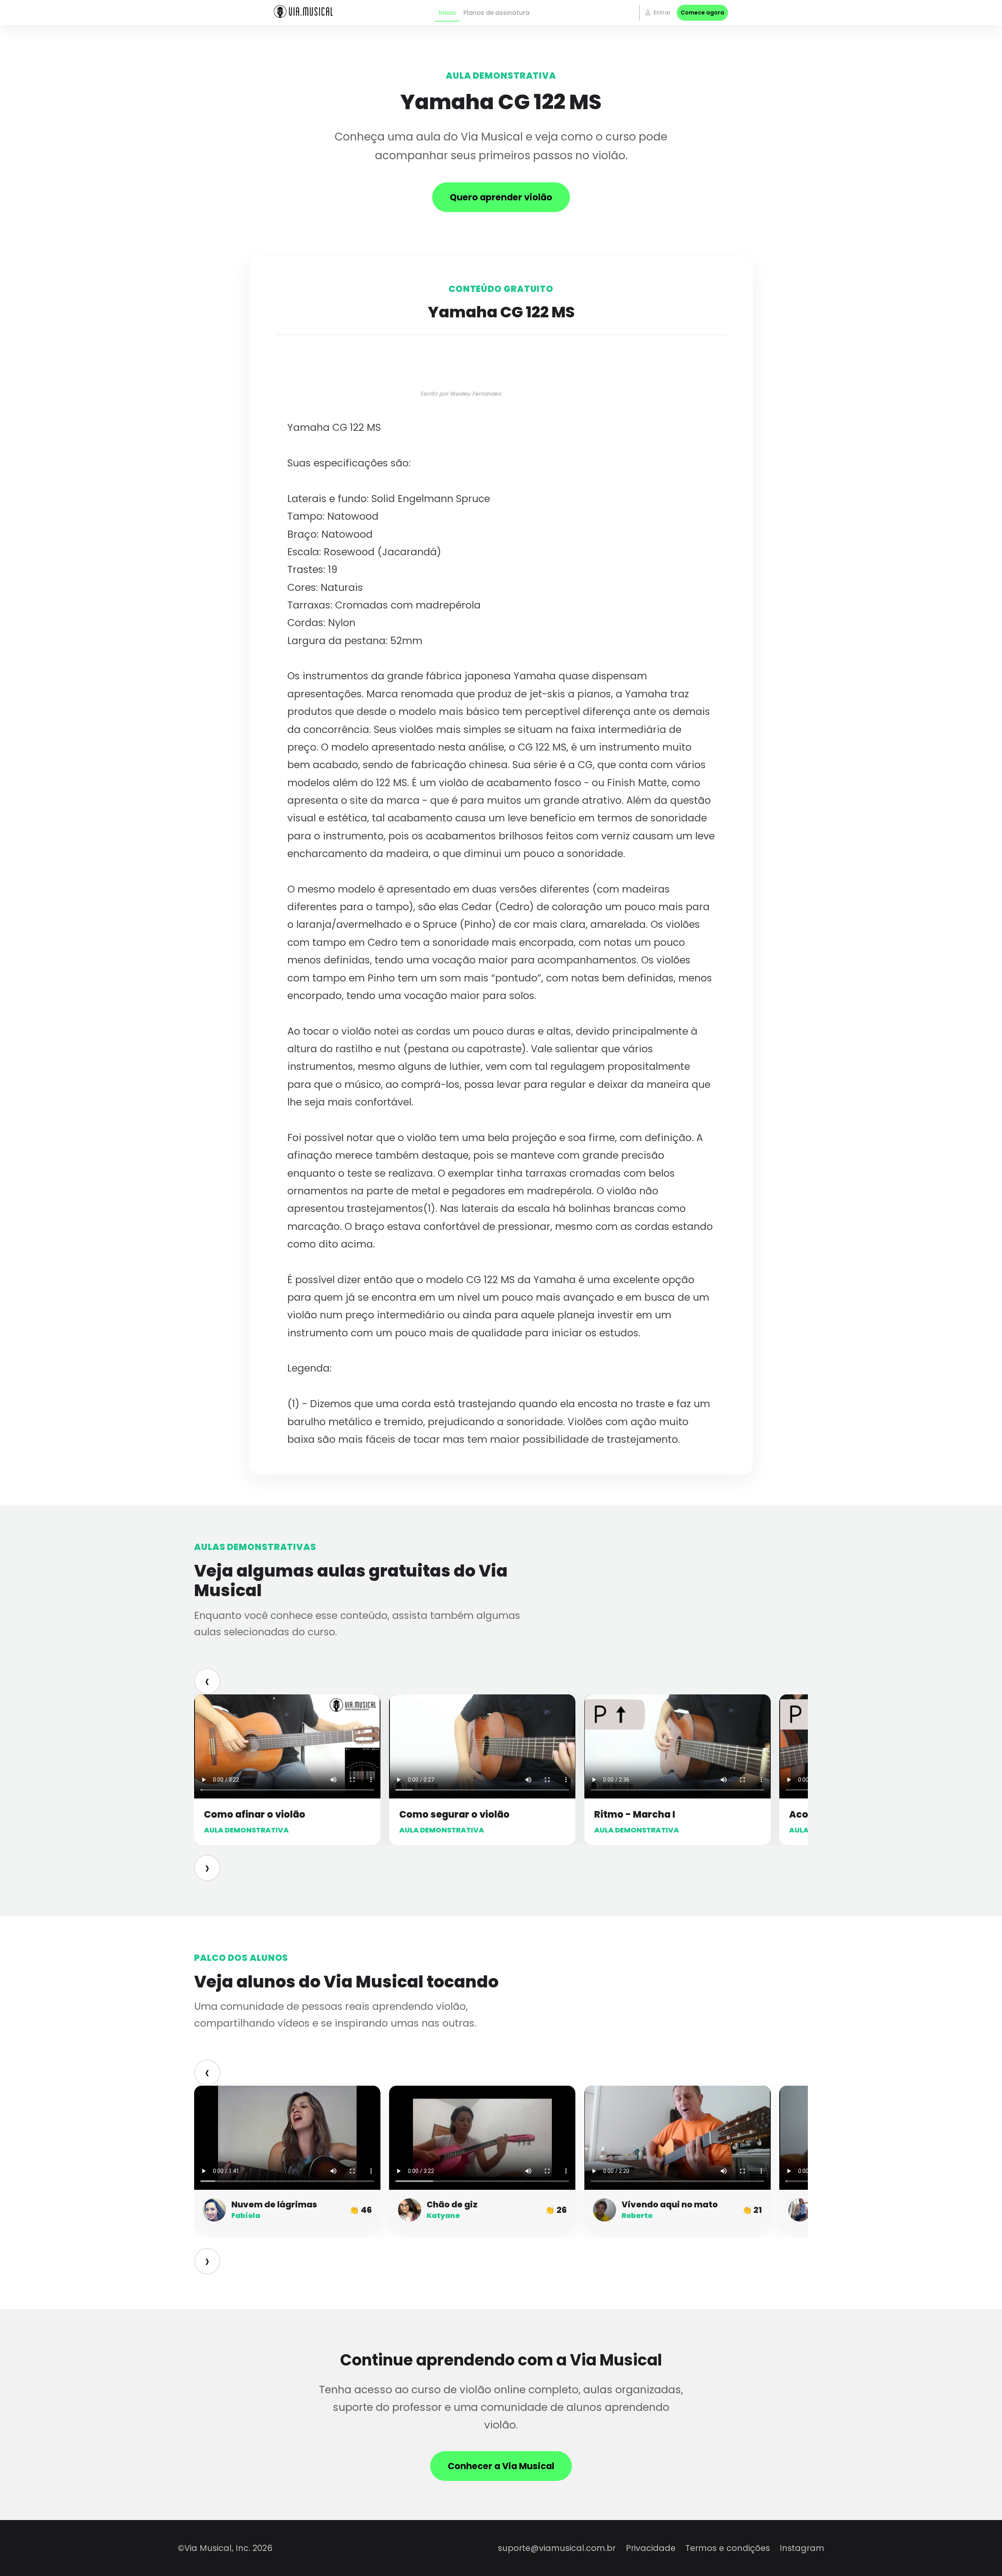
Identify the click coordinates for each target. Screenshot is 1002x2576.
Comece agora (702, 13)
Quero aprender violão (501, 197)
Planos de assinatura (496, 13)
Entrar (661, 13)
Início (447, 13)
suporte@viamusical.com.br (557, 2548)
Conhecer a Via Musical (501, 2466)
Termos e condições (728, 2548)
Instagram (802, 2548)
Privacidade (651, 2548)
